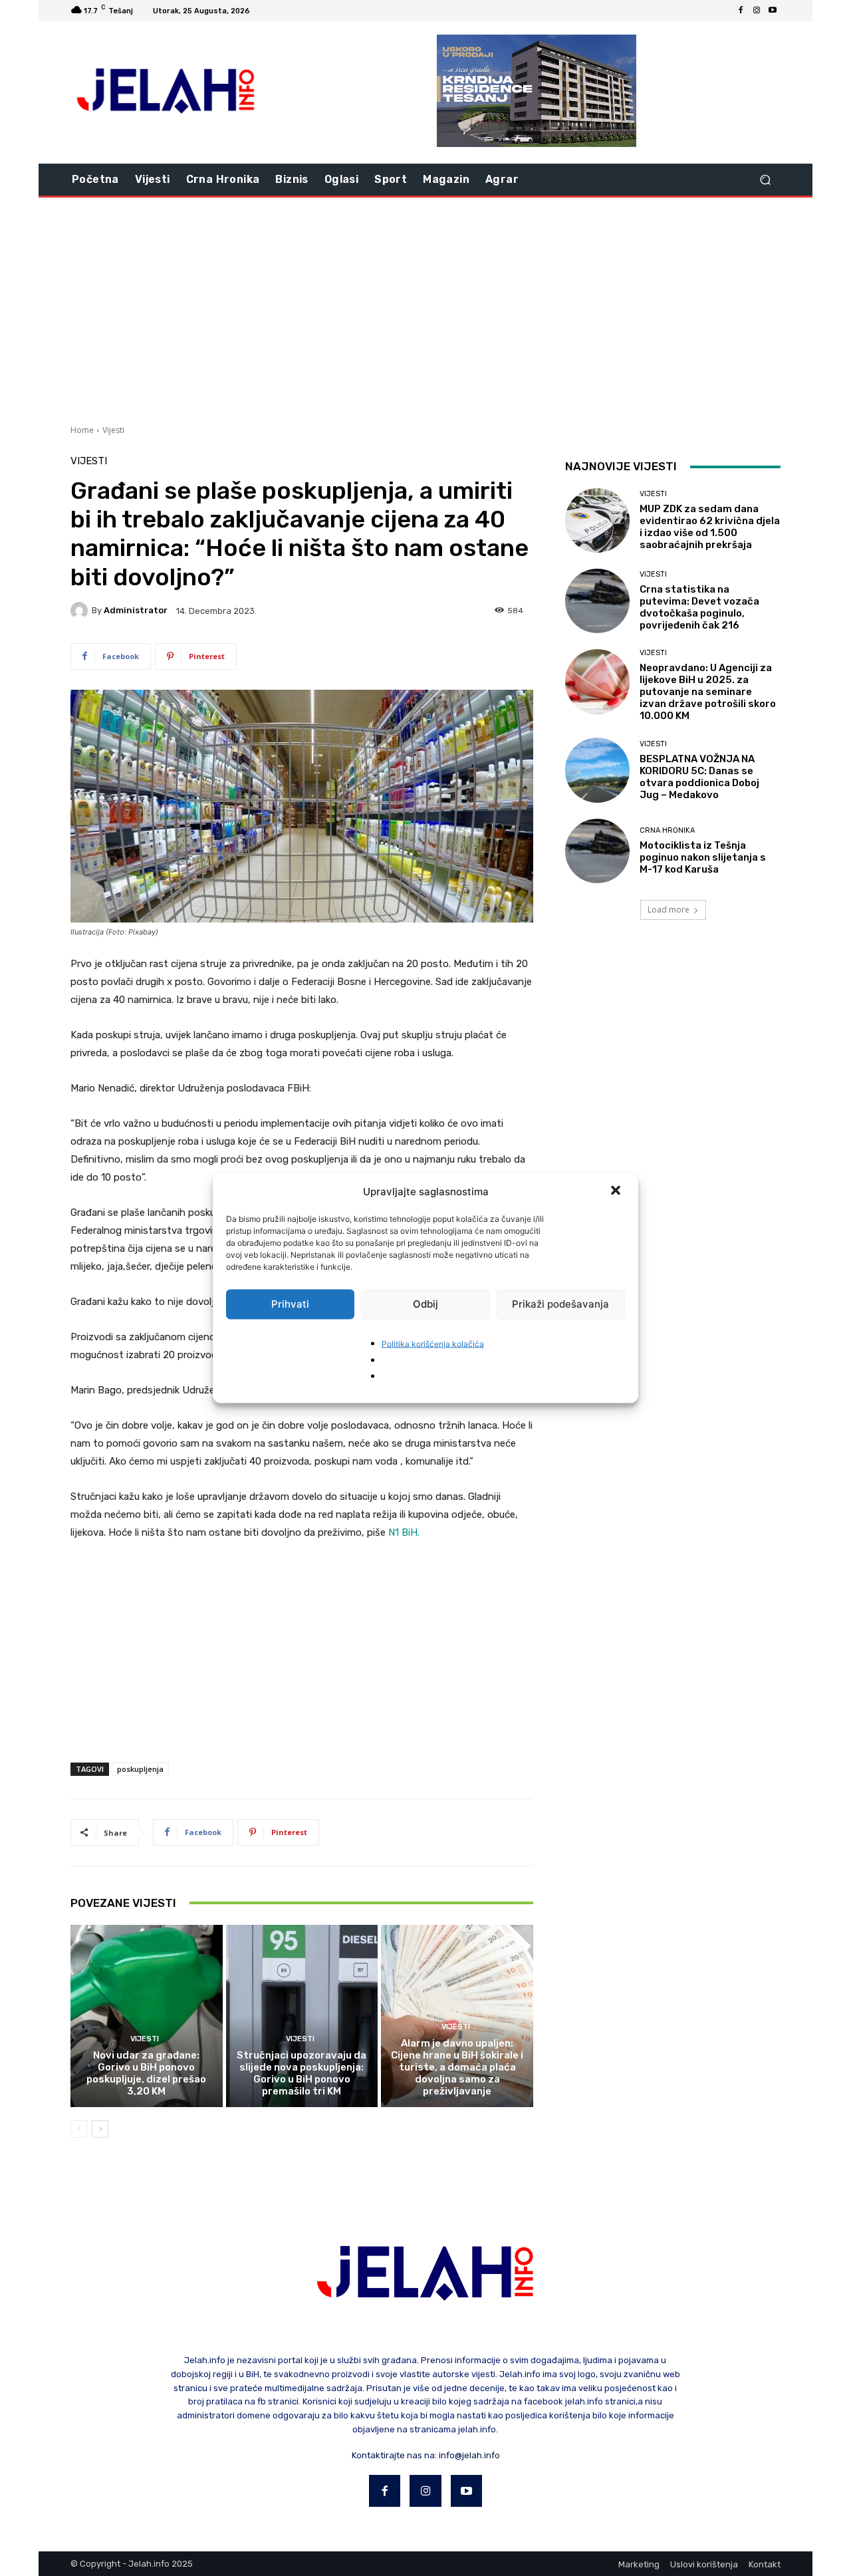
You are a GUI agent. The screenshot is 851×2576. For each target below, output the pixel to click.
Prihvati (290, 1304)
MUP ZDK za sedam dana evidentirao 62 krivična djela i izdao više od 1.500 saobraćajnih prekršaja (710, 527)
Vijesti (113, 430)
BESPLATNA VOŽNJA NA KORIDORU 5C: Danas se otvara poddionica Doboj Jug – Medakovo (699, 777)
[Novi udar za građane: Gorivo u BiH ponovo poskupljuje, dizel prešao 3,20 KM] (147, 2016)
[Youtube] (773, 11)
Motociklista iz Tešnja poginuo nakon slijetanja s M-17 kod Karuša (703, 857)
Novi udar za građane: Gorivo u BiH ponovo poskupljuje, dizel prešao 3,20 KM (146, 2073)
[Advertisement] (425, 309)
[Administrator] (81, 611)
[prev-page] (79, 2129)
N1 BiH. (404, 1532)
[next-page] (100, 2129)
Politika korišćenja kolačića (433, 1343)
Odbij (425, 1304)
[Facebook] (741, 11)
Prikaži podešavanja (560, 1304)
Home (82, 430)
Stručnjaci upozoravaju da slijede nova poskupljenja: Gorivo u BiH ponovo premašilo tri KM (302, 2073)
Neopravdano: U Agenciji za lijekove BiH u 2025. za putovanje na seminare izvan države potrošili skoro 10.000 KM (708, 692)
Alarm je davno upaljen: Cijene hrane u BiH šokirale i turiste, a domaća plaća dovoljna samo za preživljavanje (457, 2067)
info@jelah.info (469, 2455)
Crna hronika (667, 830)
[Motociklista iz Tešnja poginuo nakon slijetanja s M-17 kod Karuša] (597, 851)
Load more (669, 910)
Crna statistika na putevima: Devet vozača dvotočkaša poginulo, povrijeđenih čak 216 (699, 607)
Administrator (136, 610)
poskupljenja (140, 1769)
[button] (617, 1191)
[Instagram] (757, 11)
